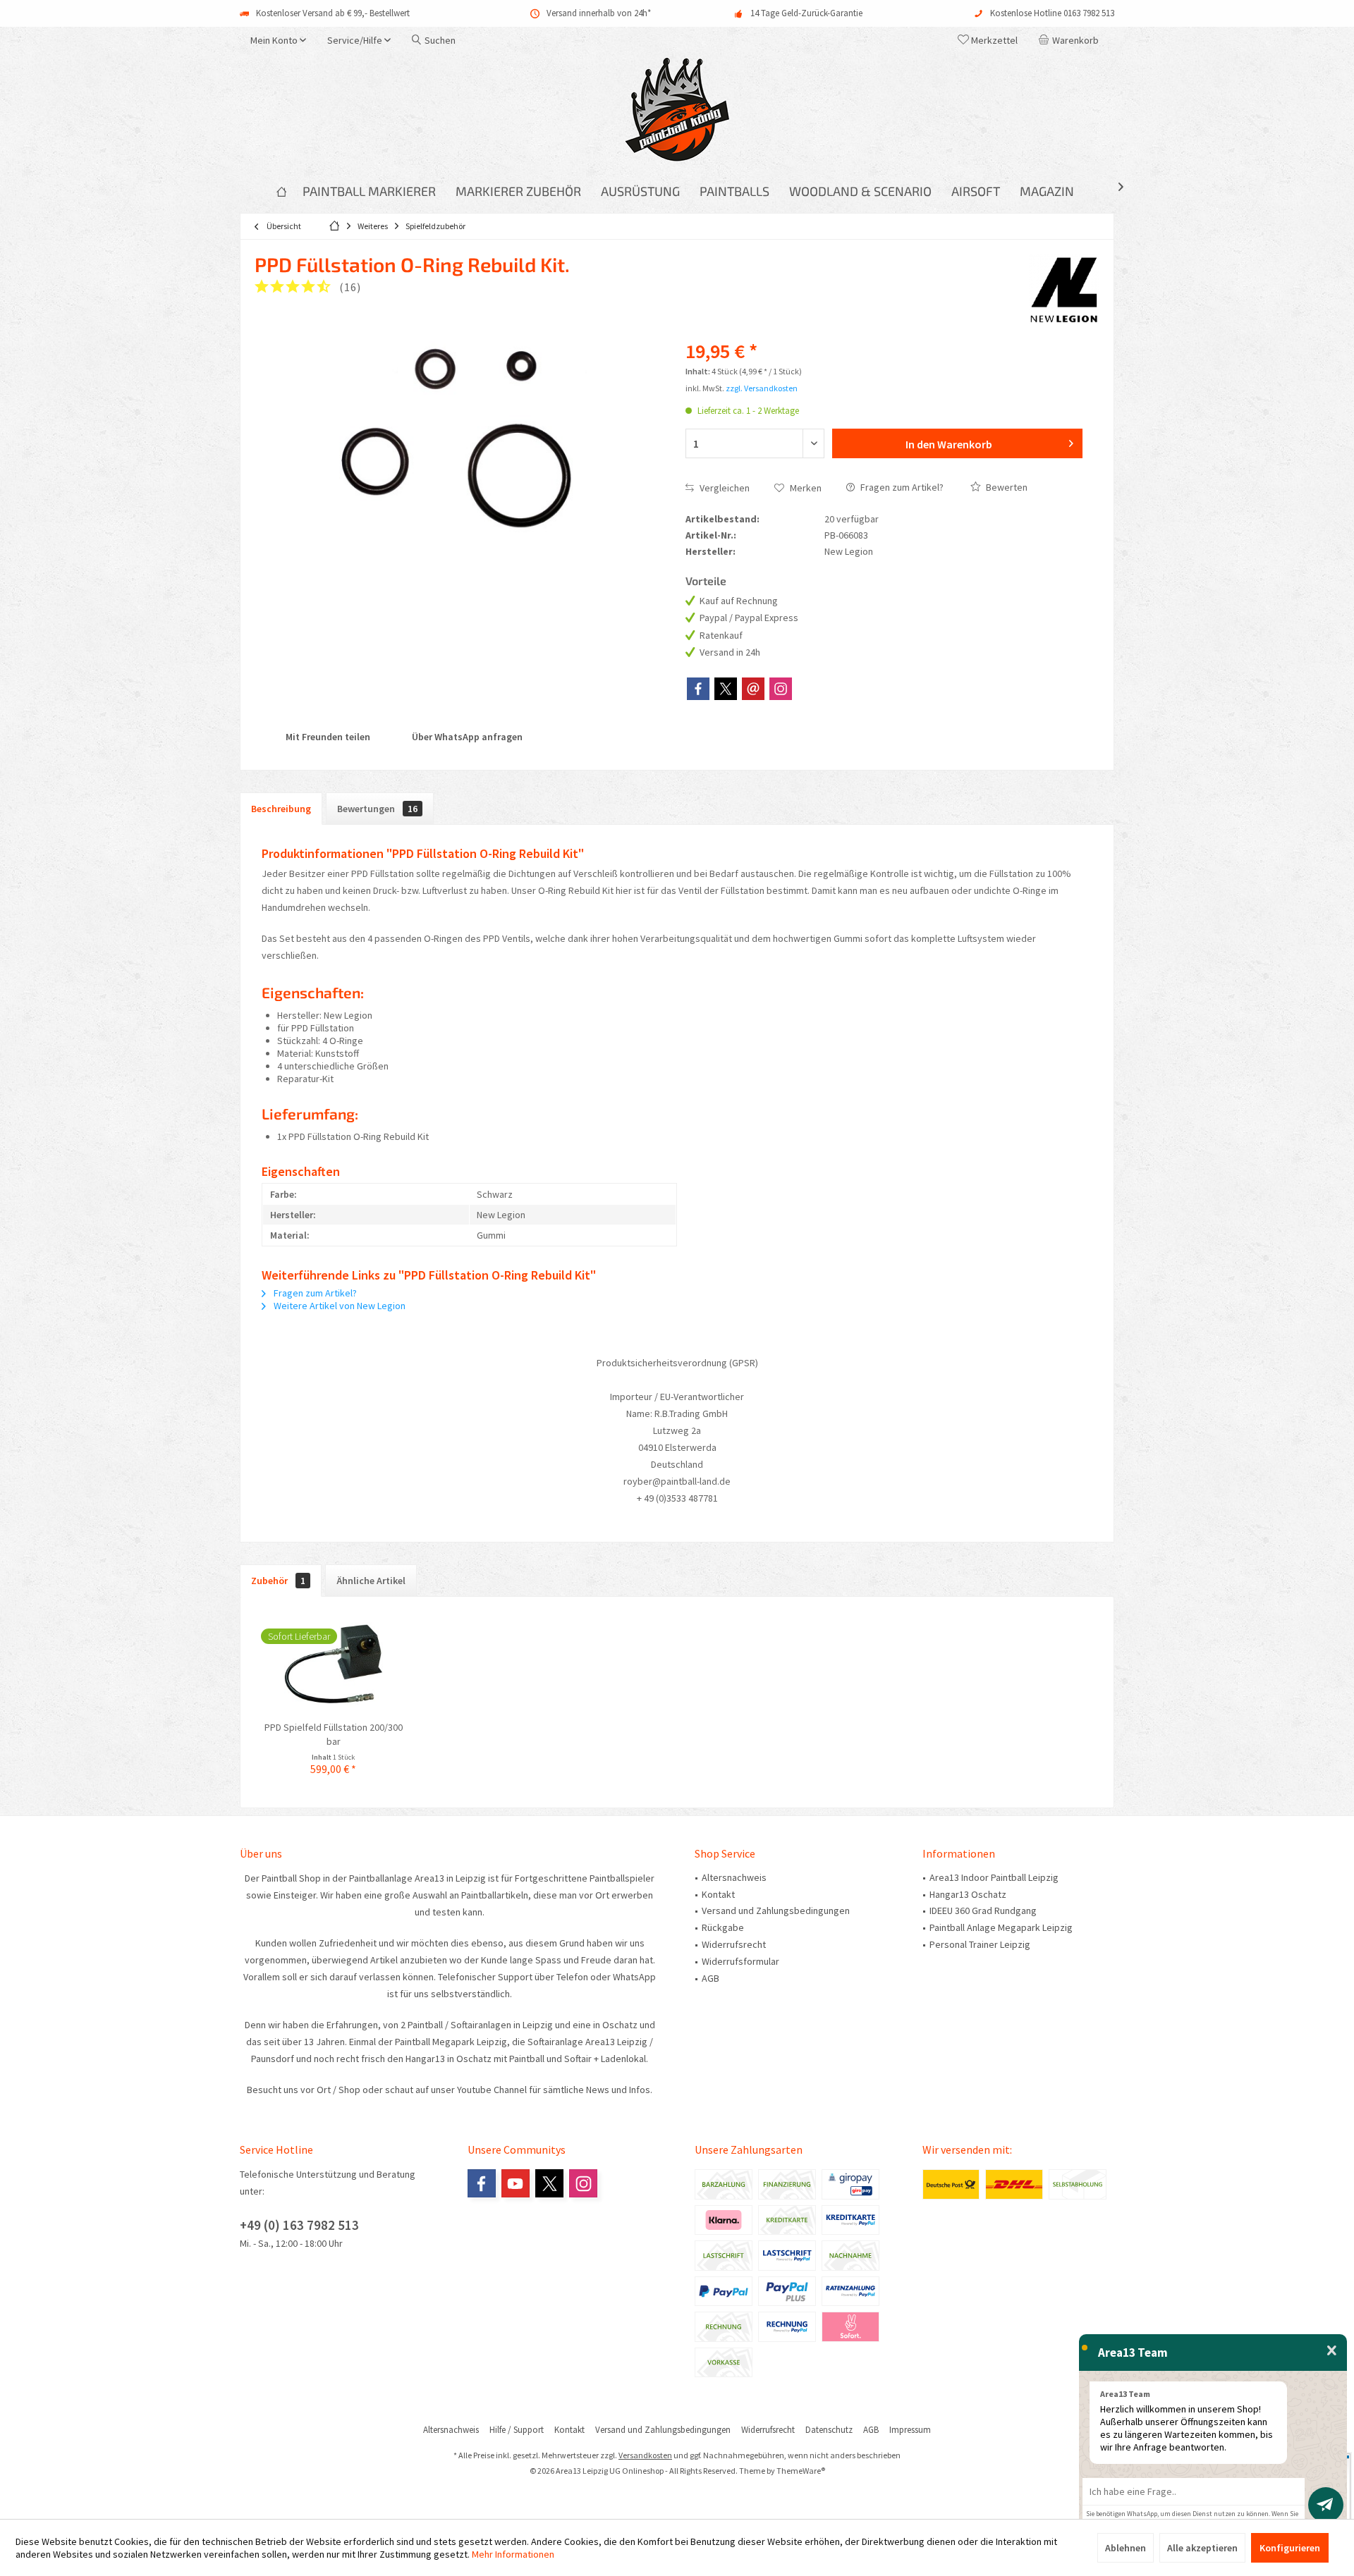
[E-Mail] (753, 689)
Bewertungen (377, 809)
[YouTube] (516, 2183)
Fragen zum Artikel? (901, 487)
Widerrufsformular (740, 1961)
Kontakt (718, 1894)
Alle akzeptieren (1202, 2548)
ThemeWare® (801, 2471)
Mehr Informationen (513, 2554)
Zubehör (278, 1581)
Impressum (910, 2430)
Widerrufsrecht (734, 1944)
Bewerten (1006, 487)
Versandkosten (645, 2455)
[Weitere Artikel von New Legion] (1064, 289)
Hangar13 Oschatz (968, 1894)
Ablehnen (1126, 2548)
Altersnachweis (734, 1877)
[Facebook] (698, 689)
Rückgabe (723, 1927)
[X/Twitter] (726, 689)
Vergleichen (724, 488)
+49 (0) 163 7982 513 (299, 2225)
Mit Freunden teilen (327, 737)
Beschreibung (281, 809)
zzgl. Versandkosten (762, 388)
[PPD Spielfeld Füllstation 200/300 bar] (334, 1664)
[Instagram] (781, 689)
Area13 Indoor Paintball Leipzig (994, 1877)
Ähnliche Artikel (371, 1581)
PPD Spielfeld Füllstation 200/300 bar (334, 1734)
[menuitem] (1071, 40)
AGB (710, 1978)
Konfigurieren (1290, 2548)
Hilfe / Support (517, 2430)
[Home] (281, 191)
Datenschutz (829, 2430)
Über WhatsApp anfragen (466, 737)
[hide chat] (1332, 2351)
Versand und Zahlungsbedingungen (776, 1910)
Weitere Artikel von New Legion (338, 1306)
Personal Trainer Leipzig (980, 1944)
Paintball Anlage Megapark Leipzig (1001, 1927)
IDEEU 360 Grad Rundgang (983, 1910)
